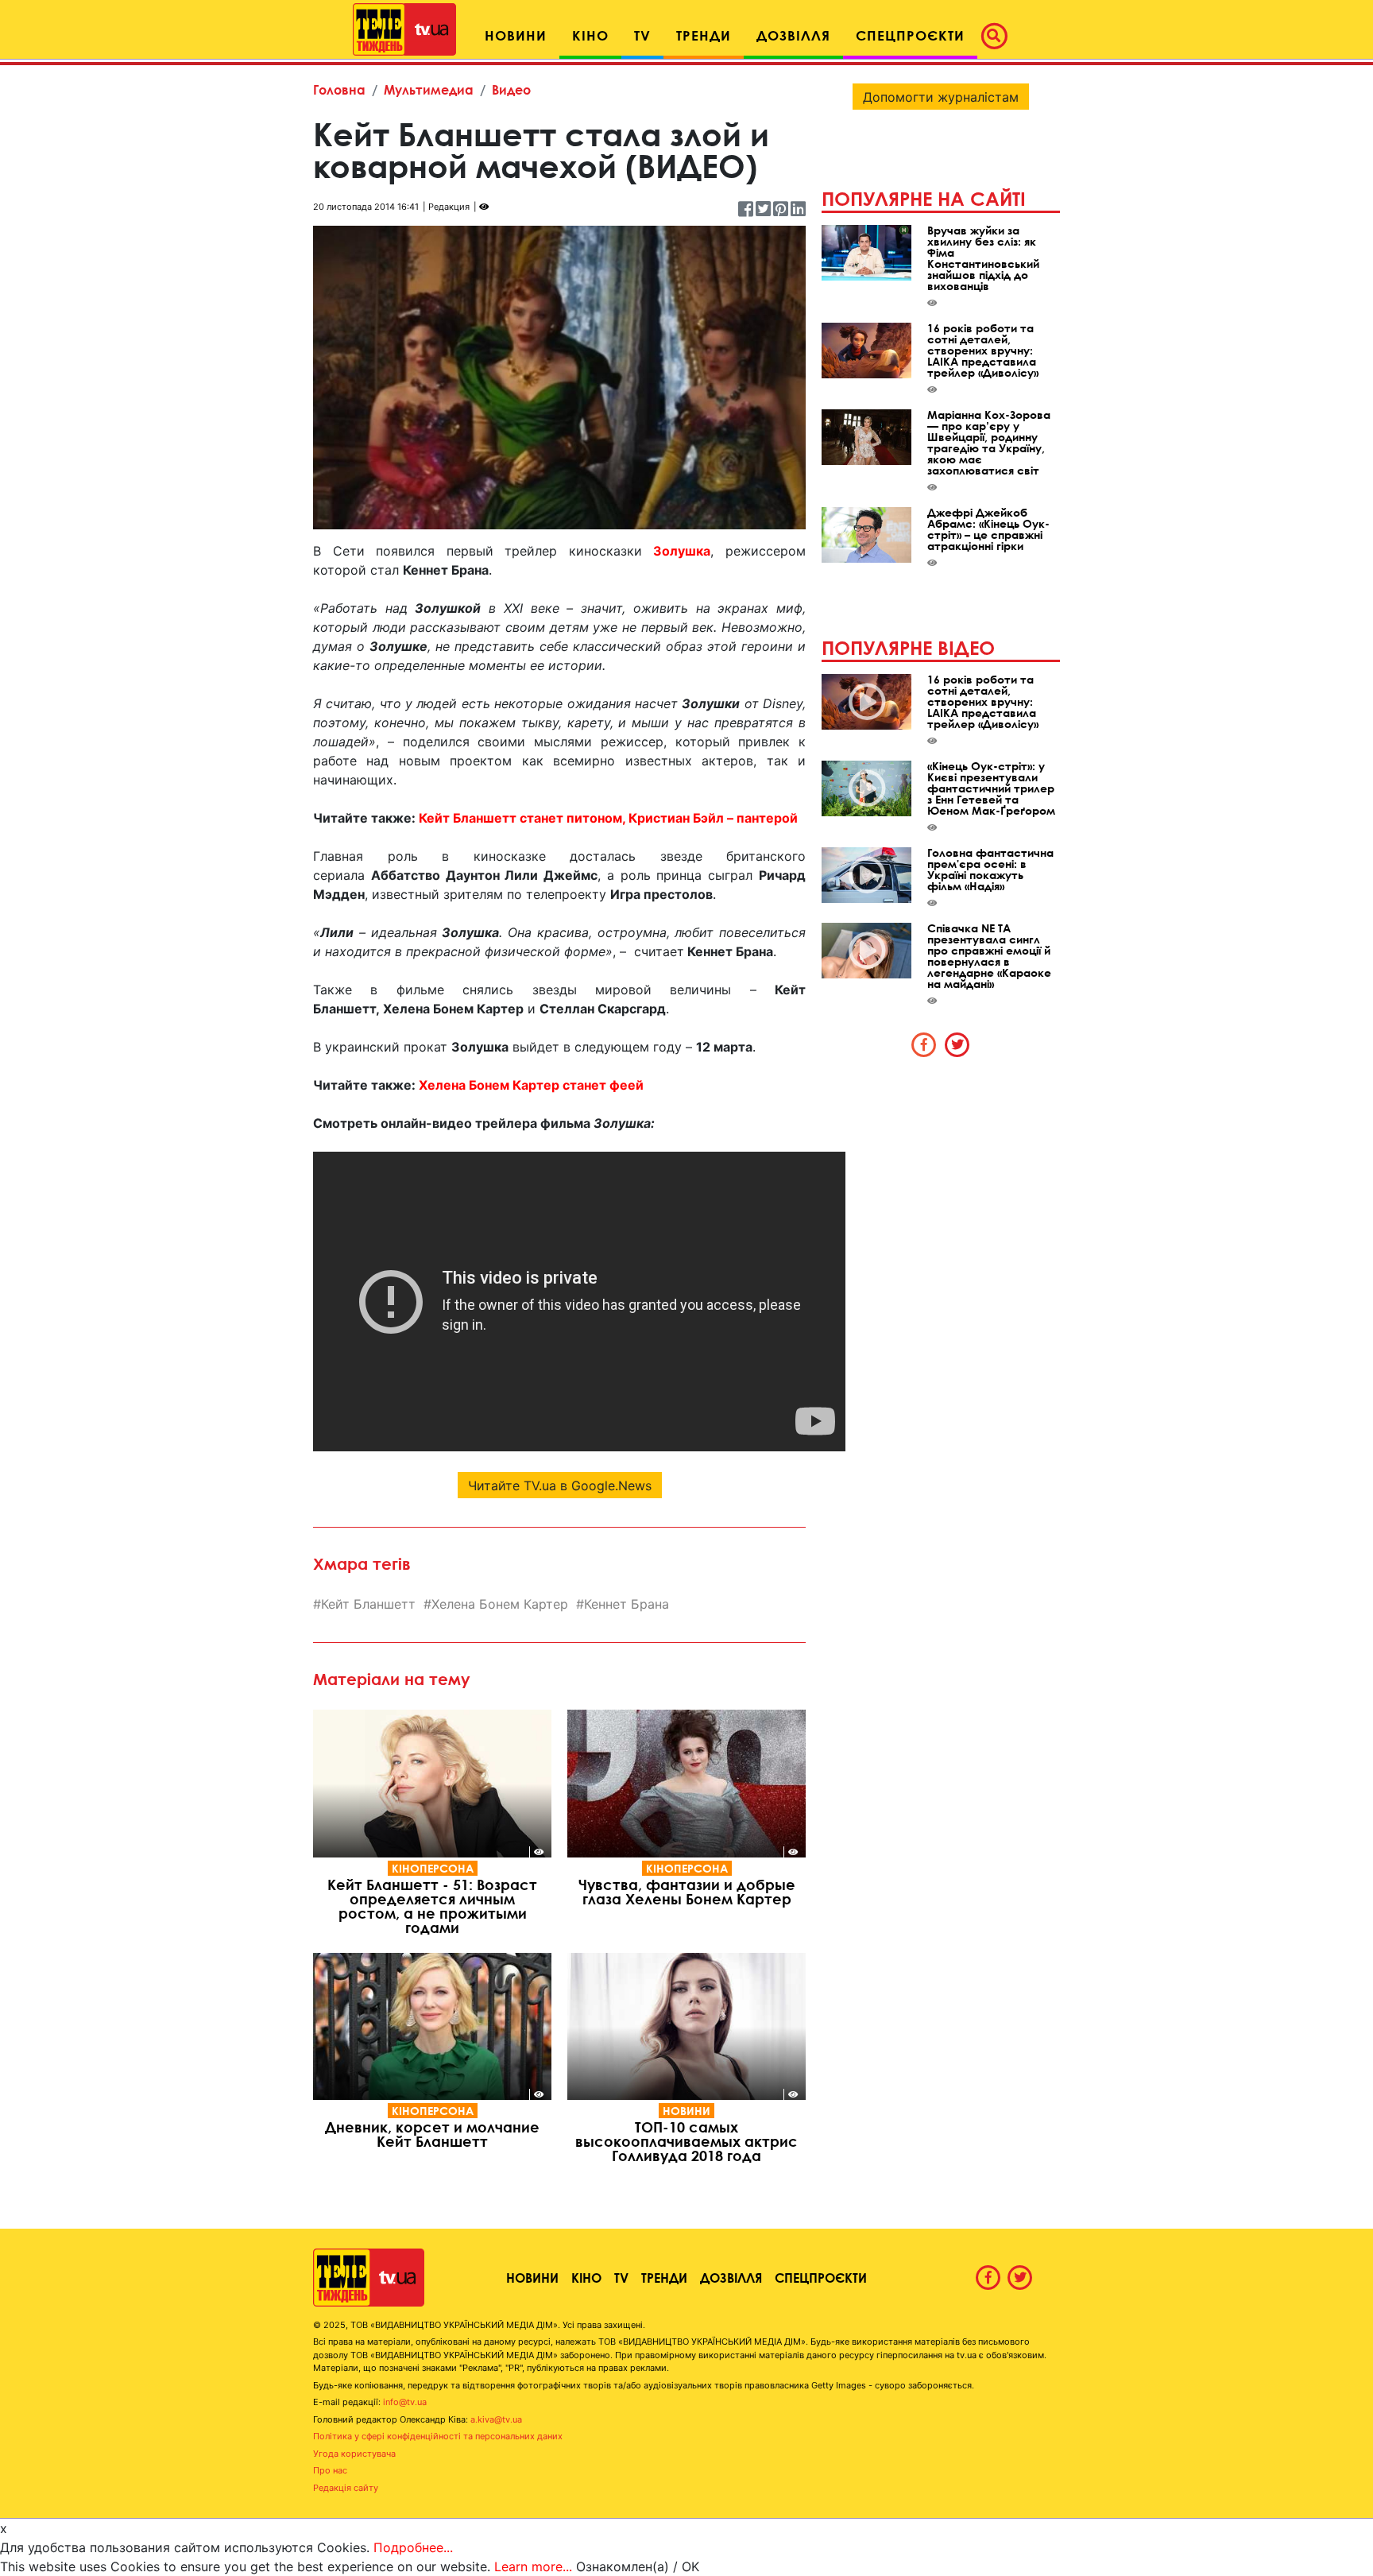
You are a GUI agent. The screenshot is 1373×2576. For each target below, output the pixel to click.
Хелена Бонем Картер (500, 1604)
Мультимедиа (429, 89)
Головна (339, 89)
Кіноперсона (433, 1868)
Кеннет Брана (627, 1604)
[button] (999, 36)
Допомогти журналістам (941, 97)
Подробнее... (413, 2547)
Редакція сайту (346, 2488)
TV (621, 2278)
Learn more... (533, 2566)
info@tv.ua (405, 2402)
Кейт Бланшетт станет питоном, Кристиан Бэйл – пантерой (608, 818)
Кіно (586, 2278)
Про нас (330, 2470)
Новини (686, 2111)
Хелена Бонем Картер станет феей (531, 1085)
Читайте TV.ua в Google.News (560, 1486)
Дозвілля (731, 2278)
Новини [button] (516, 35)
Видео (511, 89)
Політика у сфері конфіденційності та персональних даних (438, 2436)
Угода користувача (354, 2454)
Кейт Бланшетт (368, 1604)
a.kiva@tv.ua (496, 2419)
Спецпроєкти (821, 2278)
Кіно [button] (590, 35)
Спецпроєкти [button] (910, 35)
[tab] (924, 1044)
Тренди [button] (704, 35)
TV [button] (642, 35)
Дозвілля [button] (793, 35)
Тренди (664, 2278)
